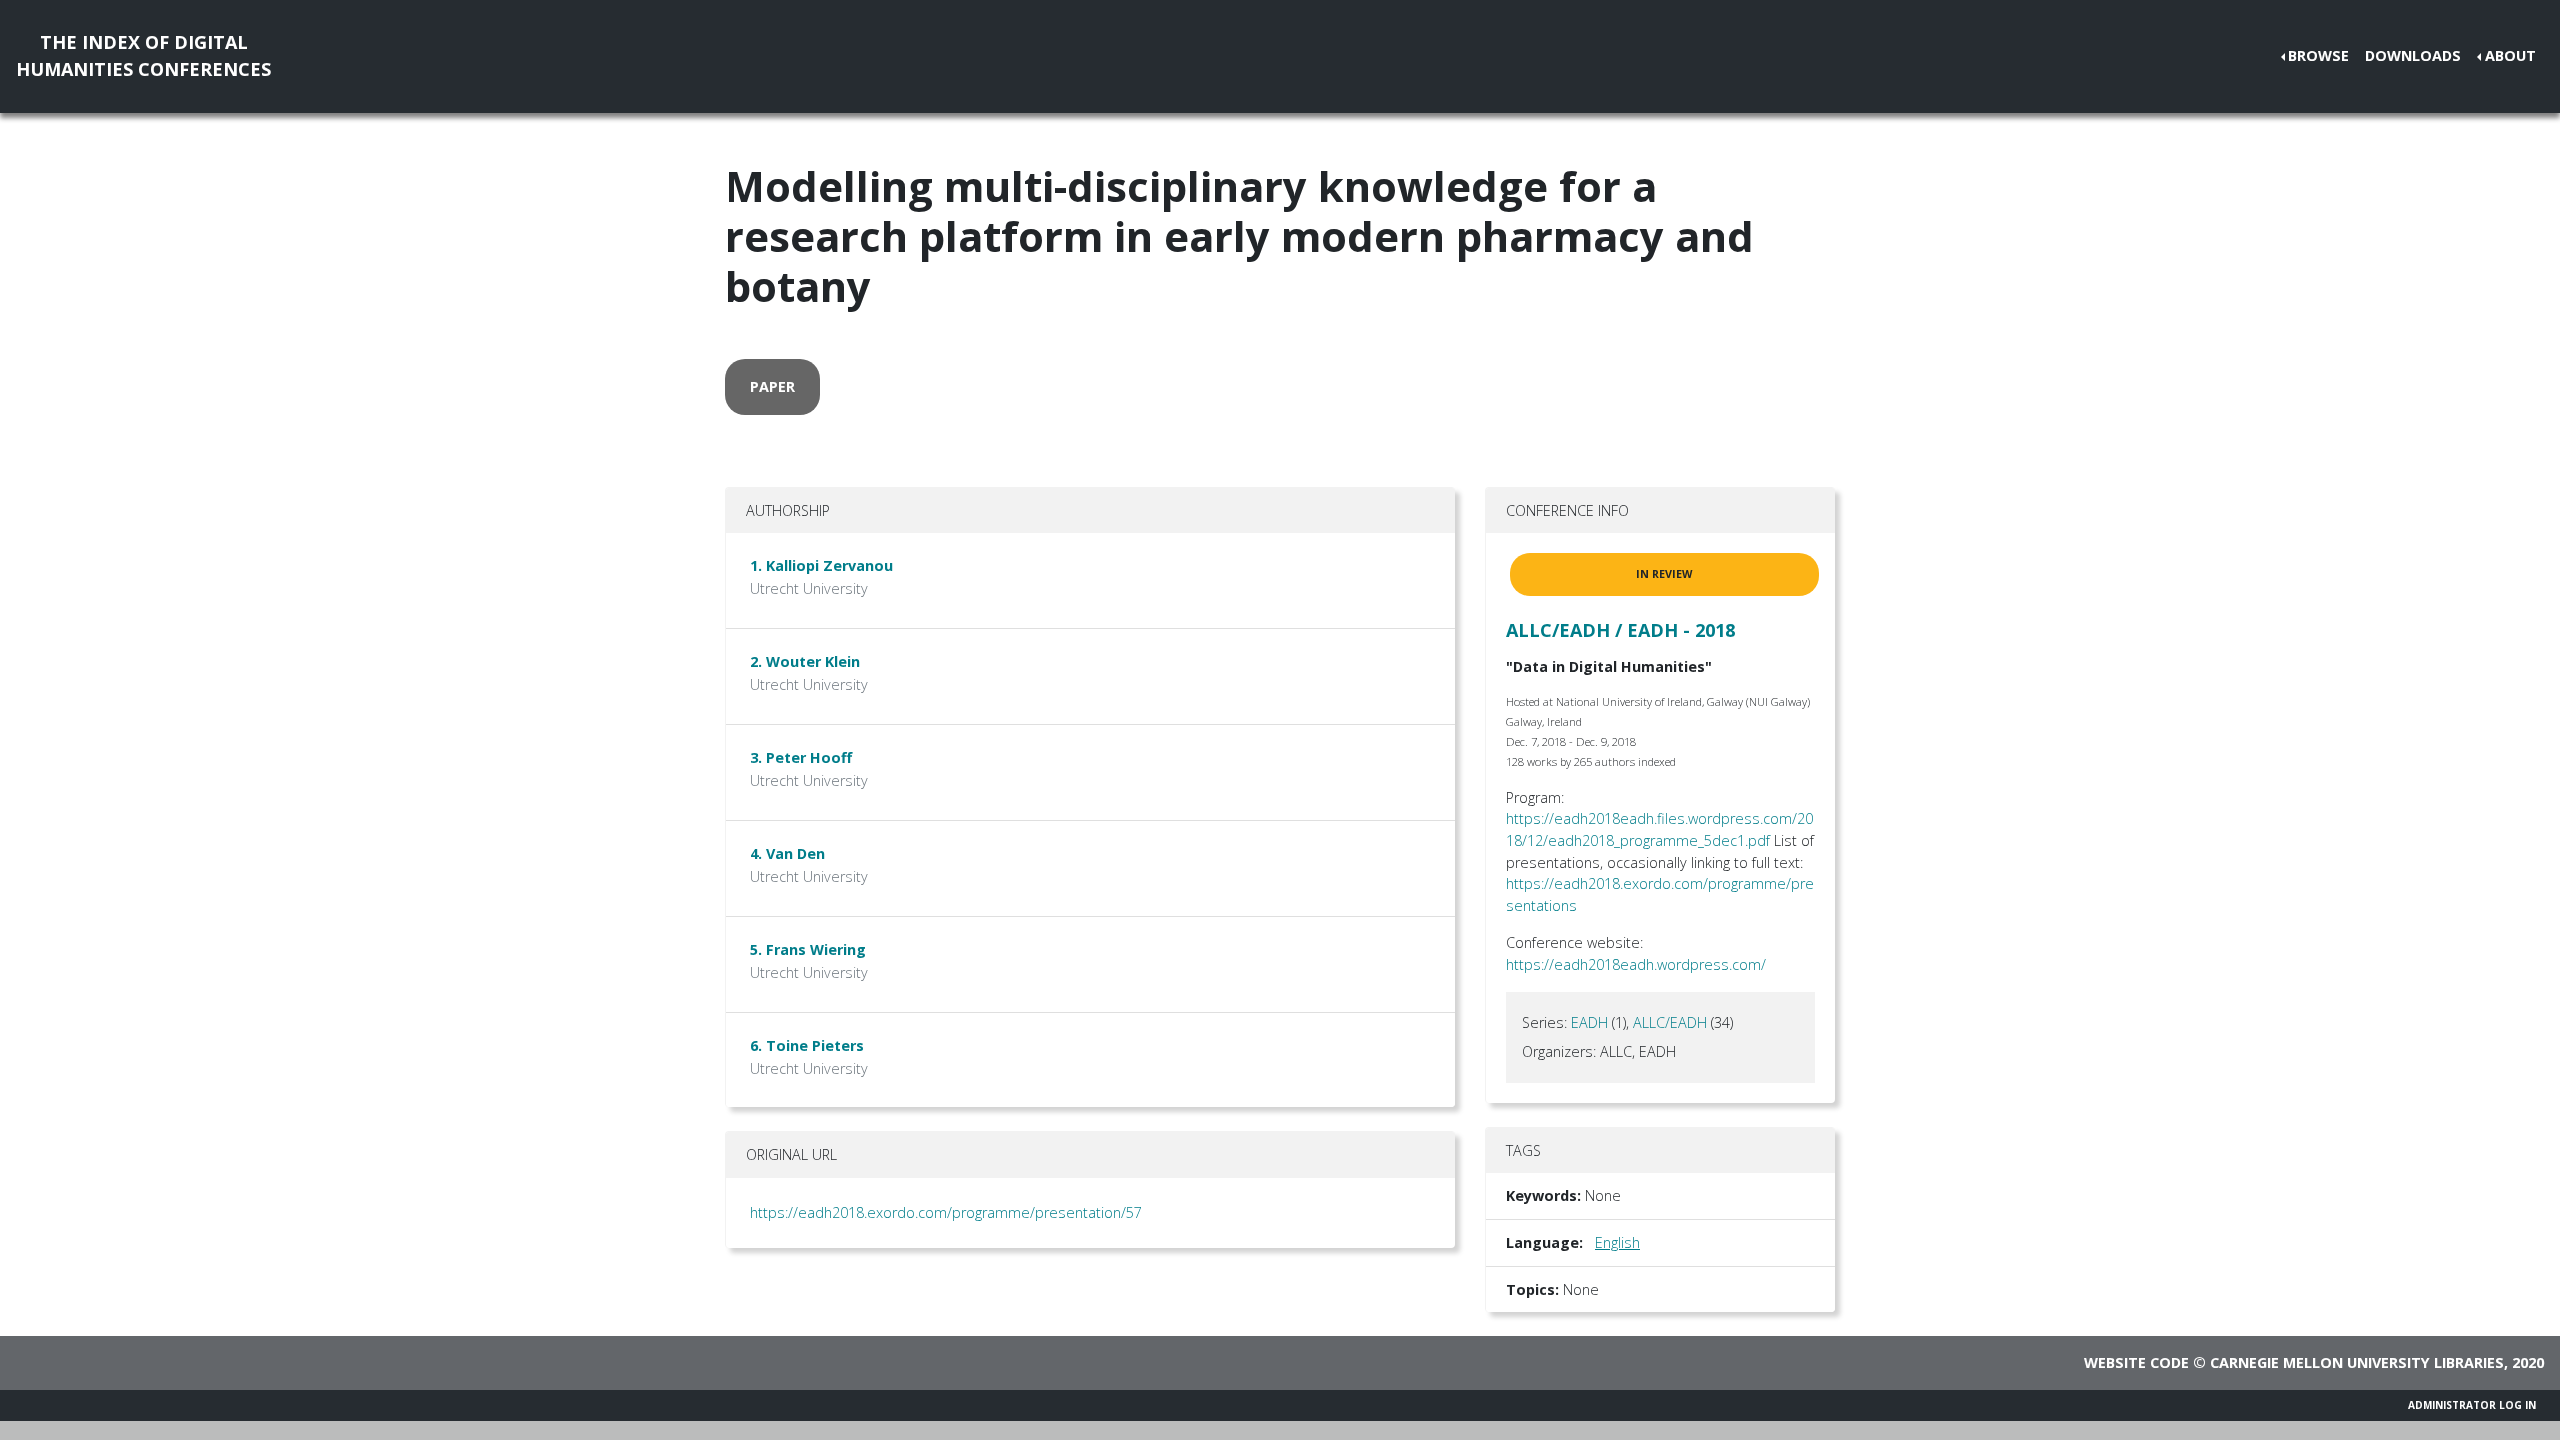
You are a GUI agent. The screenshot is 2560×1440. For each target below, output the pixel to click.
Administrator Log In (2472, 1405)
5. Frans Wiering (808, 949)
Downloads (2413, 55)
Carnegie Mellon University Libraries (2357, 1362)
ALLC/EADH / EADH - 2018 (1620, 630)
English (1617, 1242)
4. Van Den (787, 853)
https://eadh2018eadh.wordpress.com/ (1636, 964)
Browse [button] (2318, 55)
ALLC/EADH (1670, 1022)
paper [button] (772, 386)
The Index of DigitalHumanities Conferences (143, 55)
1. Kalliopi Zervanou (821, 565)
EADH (1589, 1022)
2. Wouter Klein (805, 661)
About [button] (2510, 55)
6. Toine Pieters (807, 1045)
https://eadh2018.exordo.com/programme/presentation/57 (946, 1212)
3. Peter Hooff (801, 757)
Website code (2136, 1362)
